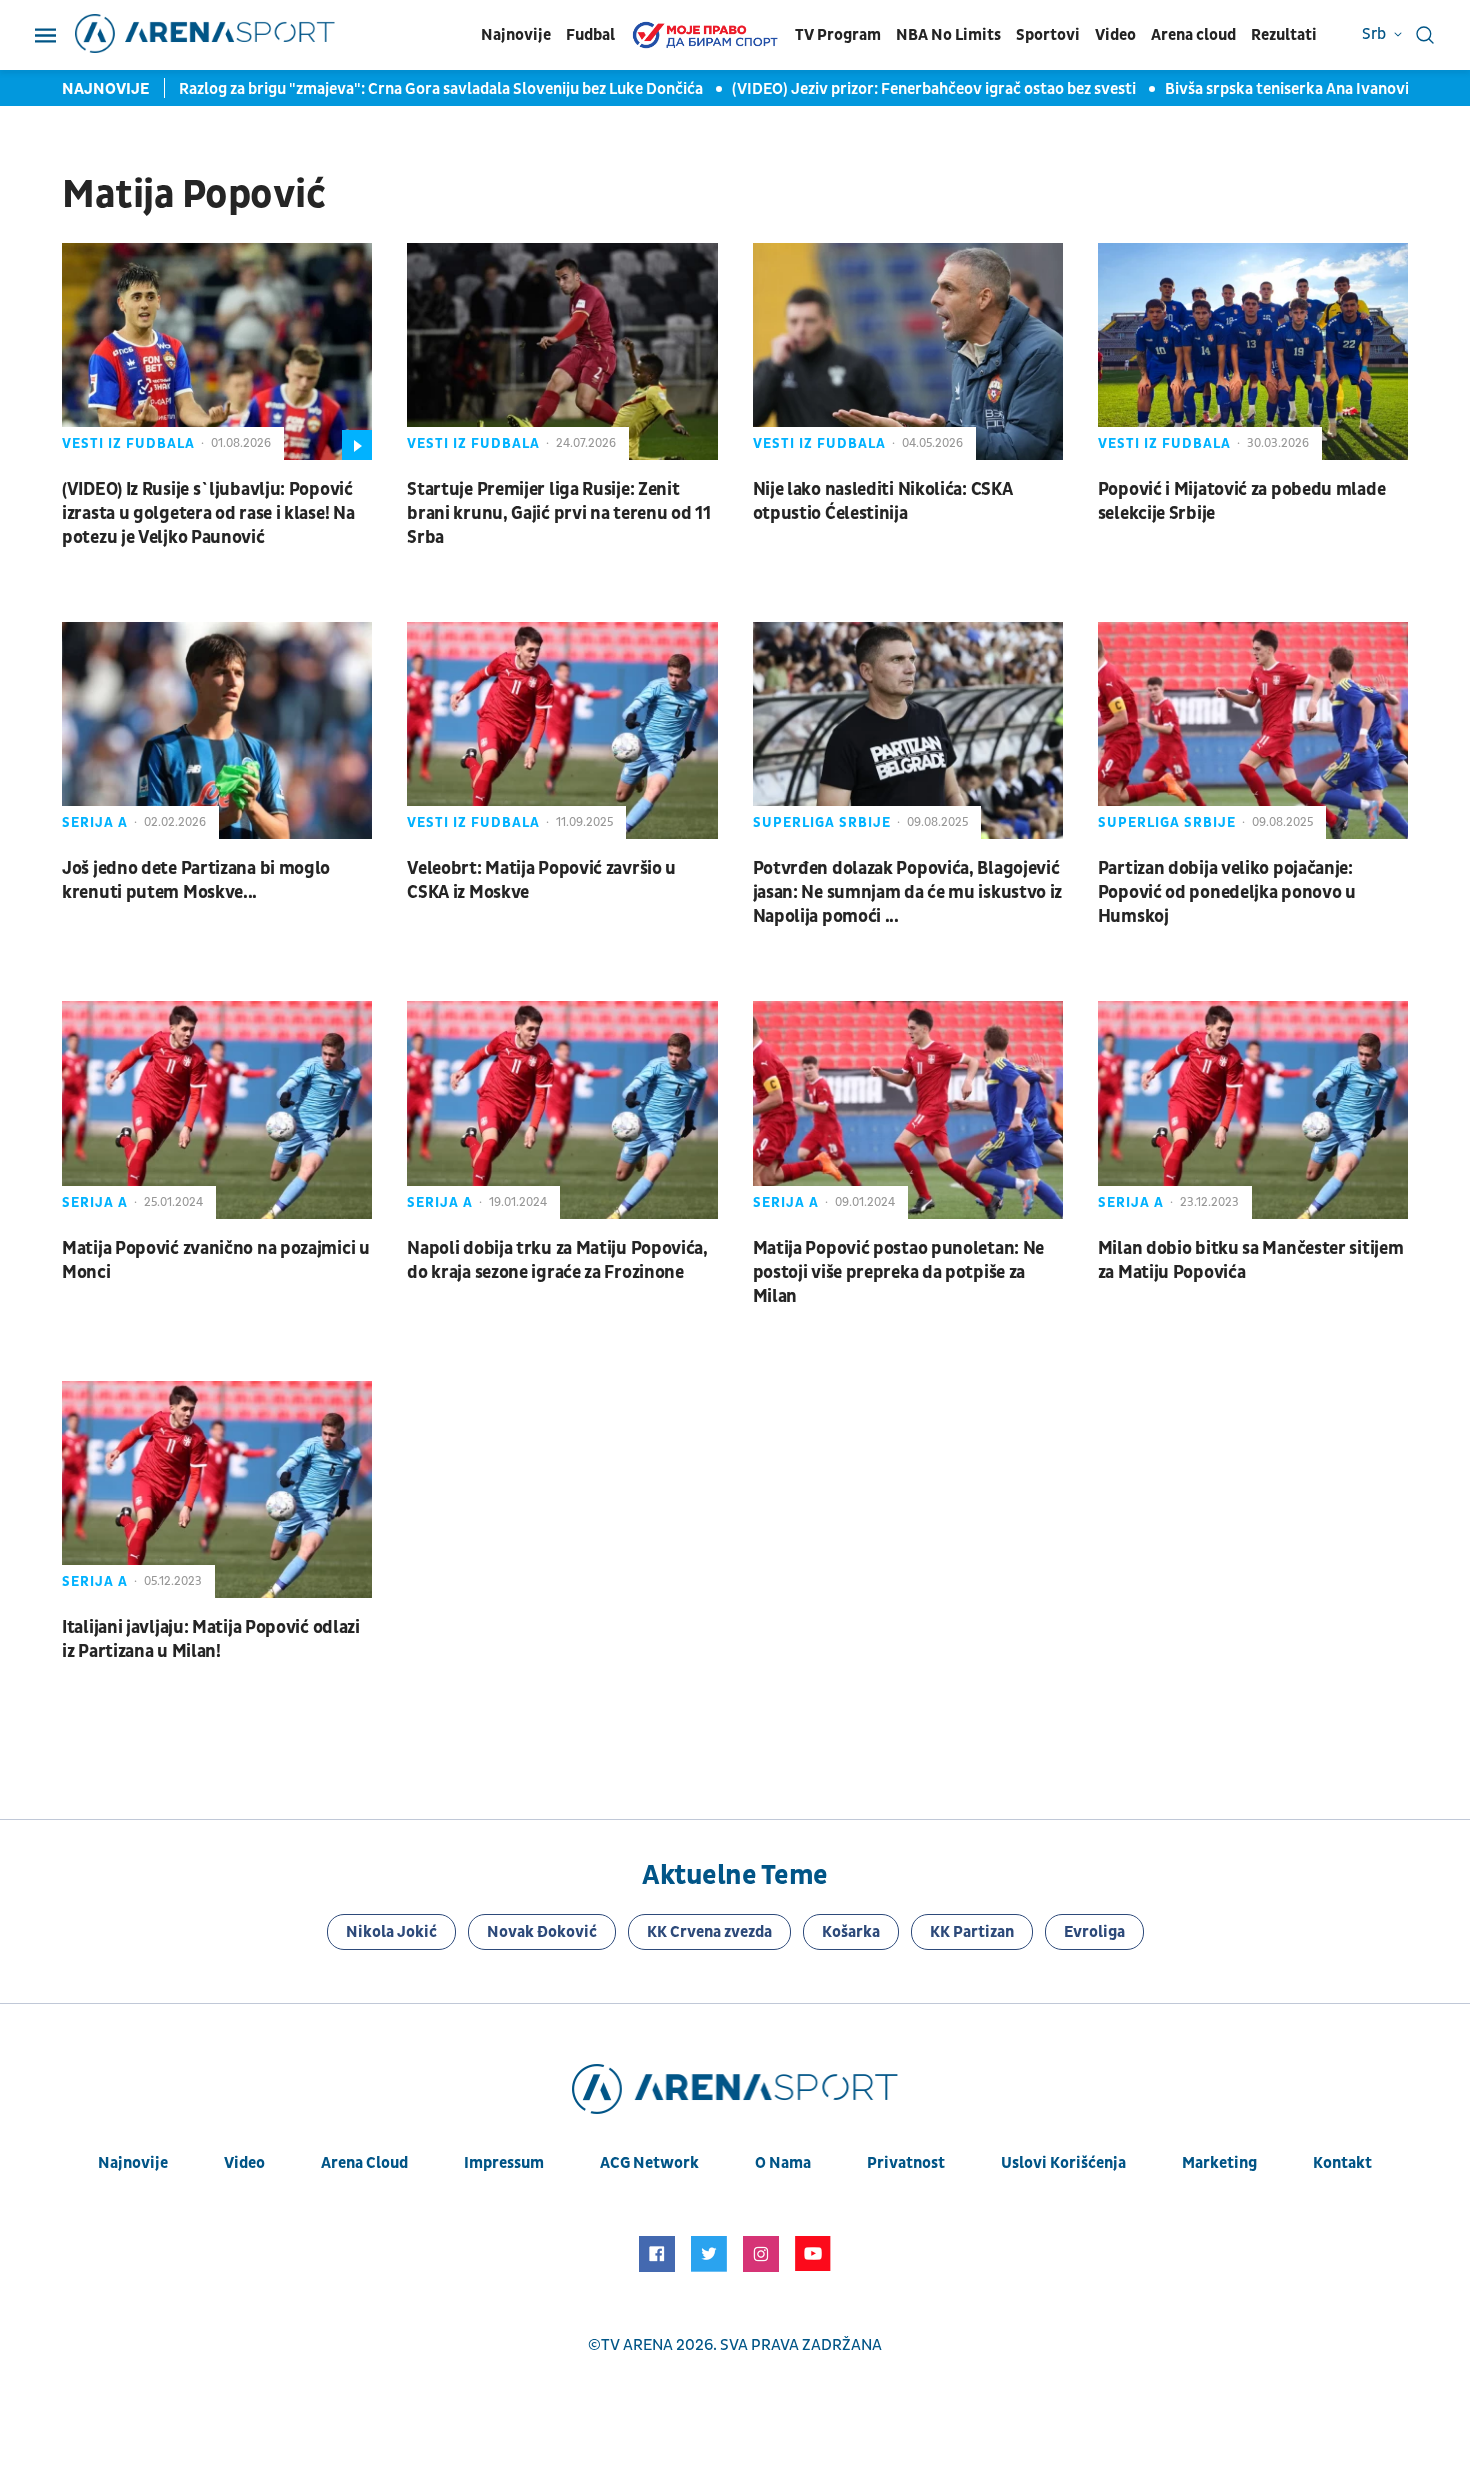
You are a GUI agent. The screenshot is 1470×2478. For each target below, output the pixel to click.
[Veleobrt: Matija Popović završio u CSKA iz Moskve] (562, 730)
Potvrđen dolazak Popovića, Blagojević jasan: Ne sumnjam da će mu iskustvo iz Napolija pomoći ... (908, 892)
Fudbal (590, 35)
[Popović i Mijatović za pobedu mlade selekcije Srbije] (1253, 351)
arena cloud (364, 2163)
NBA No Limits (948, 35)
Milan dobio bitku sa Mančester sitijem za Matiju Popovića (1251, 1260)
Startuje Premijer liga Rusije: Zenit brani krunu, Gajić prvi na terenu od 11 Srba (558, 513)
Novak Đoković (542, 1932)
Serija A (95, 822)
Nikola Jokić (391, 1932)
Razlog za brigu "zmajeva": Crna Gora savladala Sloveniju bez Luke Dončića (442, 89)
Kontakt (1342, 2163)
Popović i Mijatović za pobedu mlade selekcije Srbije (1242, 501)
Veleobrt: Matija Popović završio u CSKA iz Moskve (541, 880)
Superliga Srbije (822, 822)
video (244, 2163)
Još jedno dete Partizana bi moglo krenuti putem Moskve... (196, 880)
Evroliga (1094, 1932)
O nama (783, 2163)
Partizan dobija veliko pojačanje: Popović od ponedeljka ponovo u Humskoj (1227, 892)
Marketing (1219, 2163)
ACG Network (649, 2163)
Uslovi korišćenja (1063, 2163)
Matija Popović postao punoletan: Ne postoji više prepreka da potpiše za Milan (899, 1272)
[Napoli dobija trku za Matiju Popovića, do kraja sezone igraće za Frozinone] (562, 1109)
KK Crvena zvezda (709, 1932)
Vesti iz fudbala (128, 443)
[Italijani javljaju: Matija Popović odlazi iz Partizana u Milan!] (217, 1489)
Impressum (504, 2163)
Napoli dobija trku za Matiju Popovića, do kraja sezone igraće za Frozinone (557, 1260)
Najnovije (516, 35)
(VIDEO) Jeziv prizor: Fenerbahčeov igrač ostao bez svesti (935, 89)
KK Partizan (972, 1932)
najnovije (133, 2163)
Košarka (851, 1932)
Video (1115, 35)
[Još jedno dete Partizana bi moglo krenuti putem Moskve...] (217, 730)
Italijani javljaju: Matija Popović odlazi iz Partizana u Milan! (211, 1639)
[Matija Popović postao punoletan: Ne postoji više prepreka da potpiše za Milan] (908, 1109)
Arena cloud (1193, 35)
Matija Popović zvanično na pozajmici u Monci (216, 1260)
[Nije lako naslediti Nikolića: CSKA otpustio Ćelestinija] (908, 351)
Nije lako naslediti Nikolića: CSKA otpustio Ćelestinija (883, 501)
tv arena (637, 2345)
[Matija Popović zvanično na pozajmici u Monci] (217, 1109)
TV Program (838, 35)
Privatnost (906, 2163)
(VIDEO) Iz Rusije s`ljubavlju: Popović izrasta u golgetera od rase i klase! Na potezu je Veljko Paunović (208, 513)
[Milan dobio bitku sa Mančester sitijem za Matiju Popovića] (1253, 1109)
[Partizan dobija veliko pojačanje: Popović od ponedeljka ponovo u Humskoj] (1253, 730)
